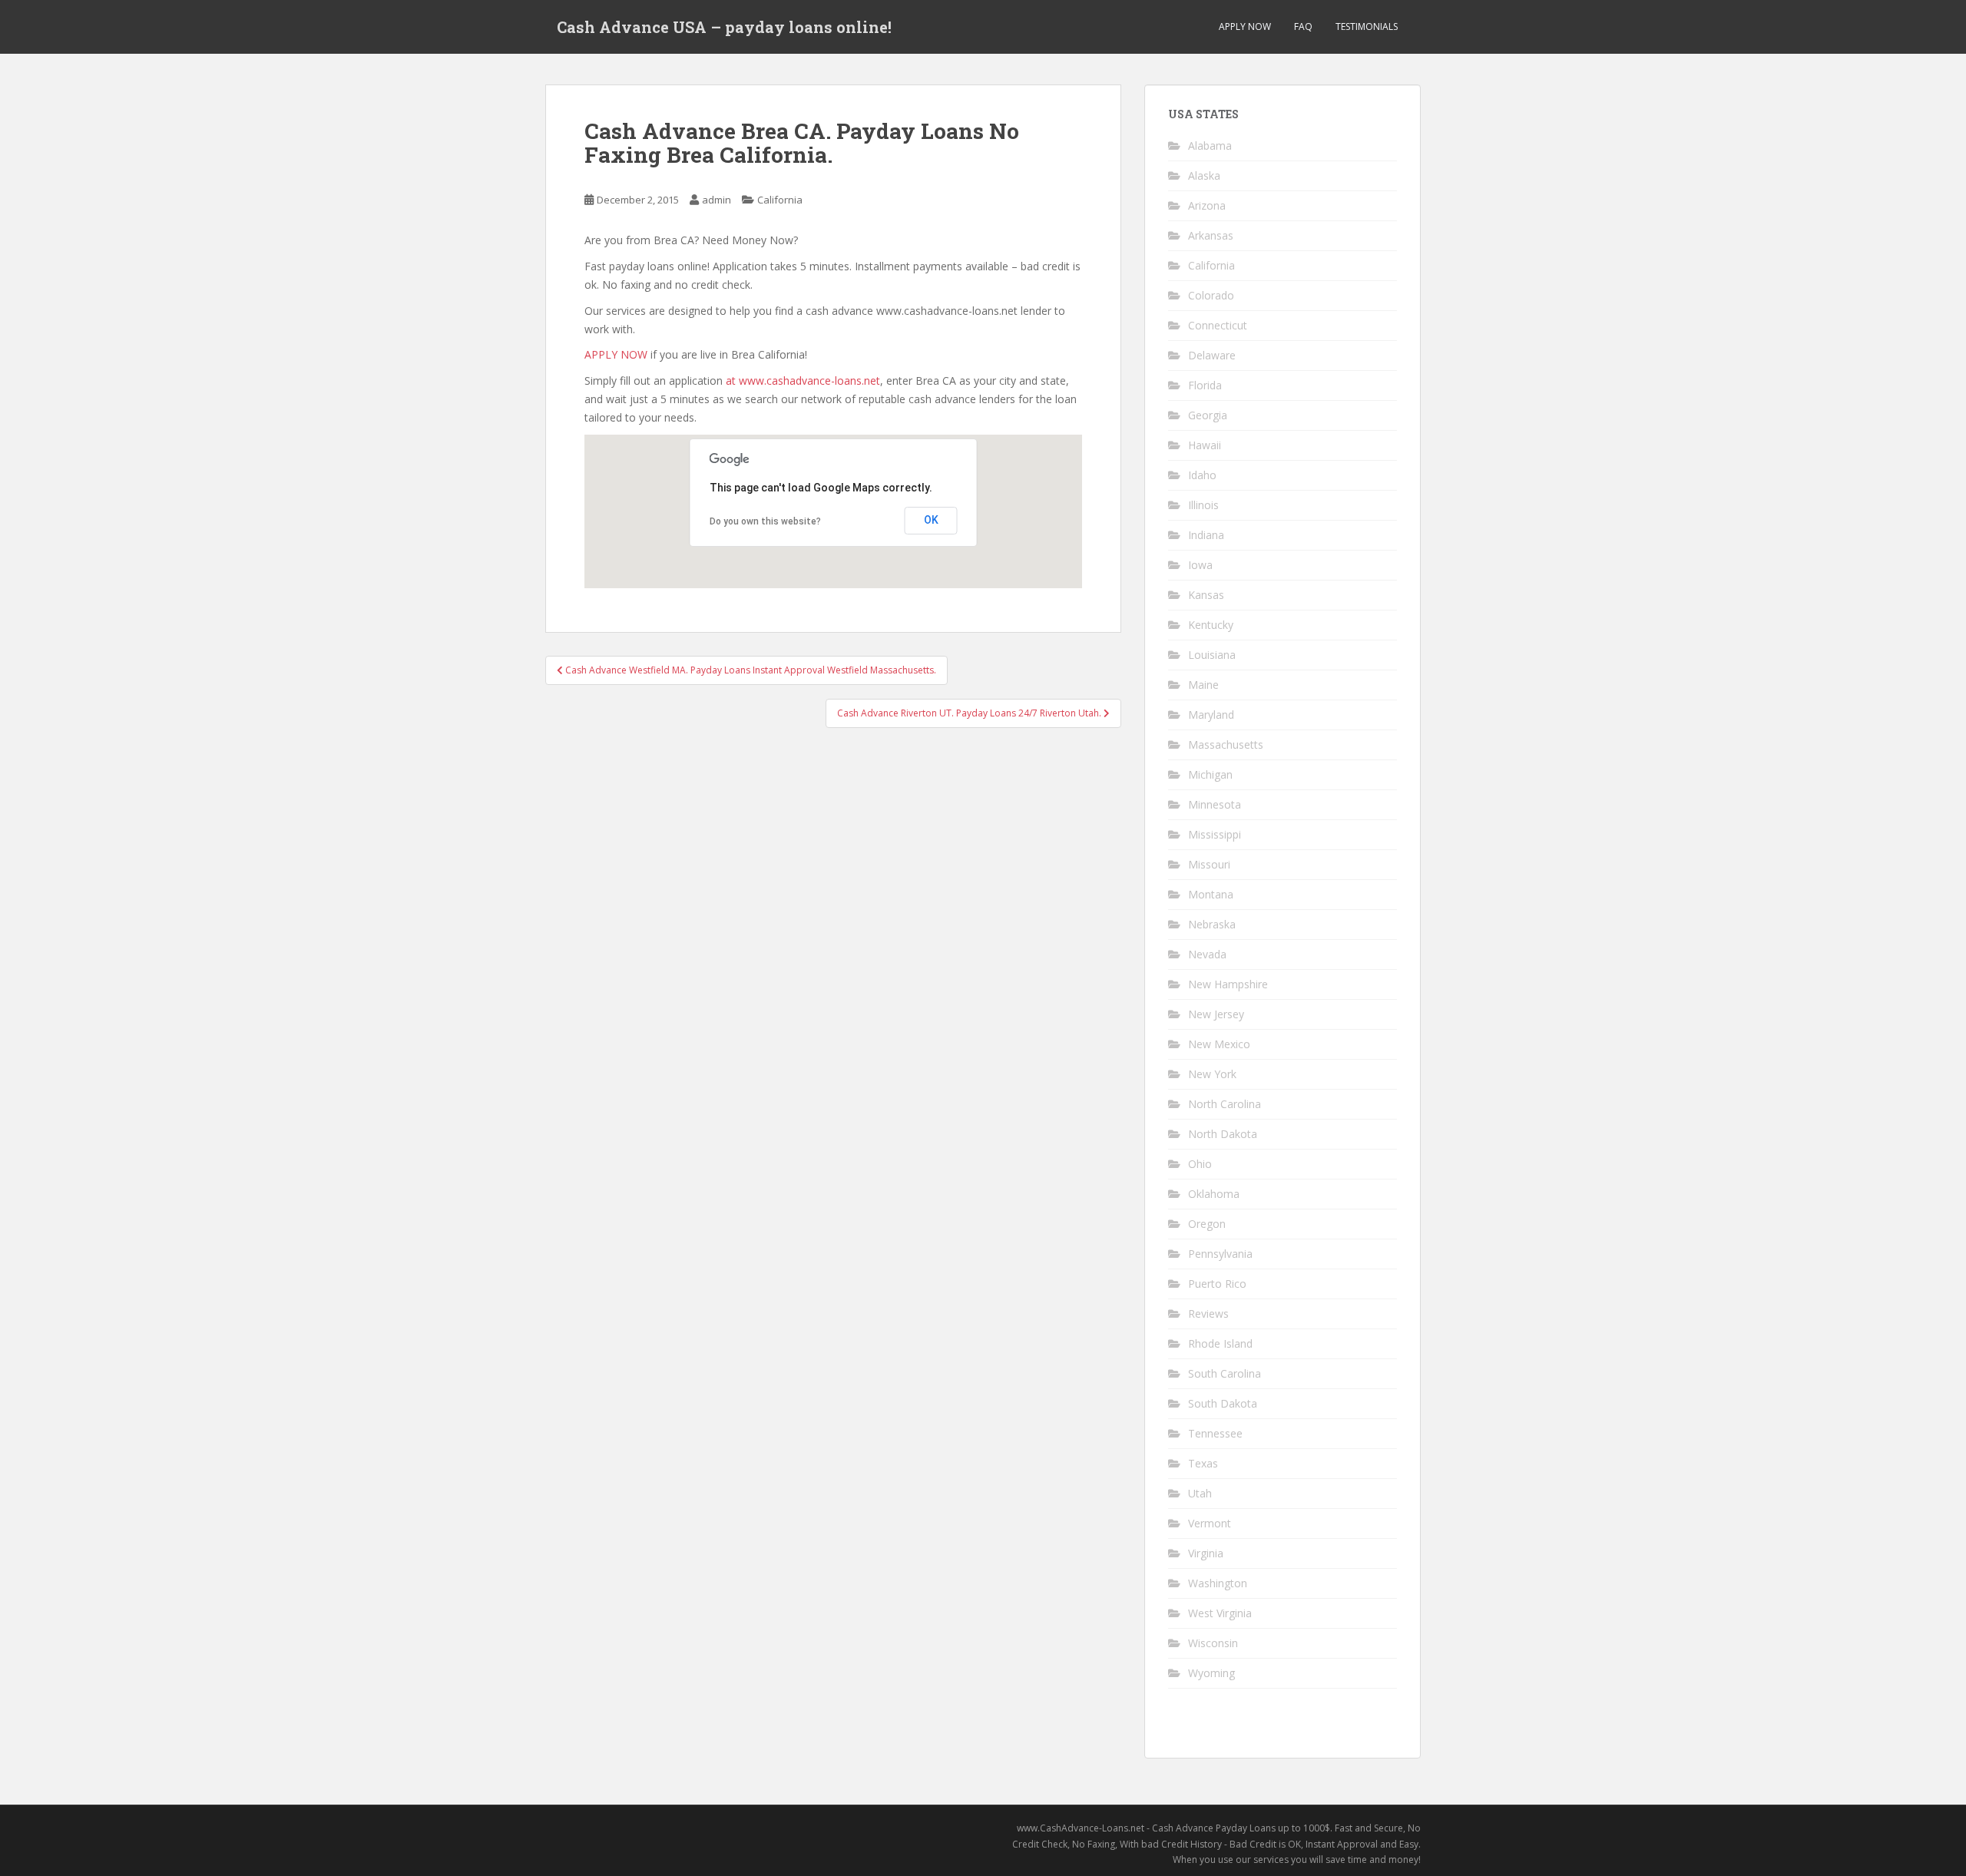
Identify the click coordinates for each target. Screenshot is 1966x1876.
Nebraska (1212, 924)
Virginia (1206, 1553)
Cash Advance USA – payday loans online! (724, 27)
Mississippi (1215, 834)
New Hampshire (1228, 984)
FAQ (1303, 26)
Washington (1218, 1583)
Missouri (1209, 864)
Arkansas (1211, 235)
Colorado (1211, 295)
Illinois (1203, 505)
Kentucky (1211, 625)
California (780, 200)
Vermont (1210, 1523)
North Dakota (1223, 1134)
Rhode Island (1220, 1343)
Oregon (1207, 1224)
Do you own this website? (765, 521)
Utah (1200, 1493)
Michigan (1210, 774)
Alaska (1204, 175)
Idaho (1202, 475)
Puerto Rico (1217, 1284)
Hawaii (1205, 445)
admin (717, 200)
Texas (1203, 1463)
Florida (1205, 385)
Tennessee (1215, 1433)
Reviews (1208, 1314)
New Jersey (1216, 1014)
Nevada (1207, 954)
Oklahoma (1214, 1194)
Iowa (1200, 565)
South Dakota (1223, 1403)
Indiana (1206, 535)
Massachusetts (1226, 744)
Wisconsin (1213, 1643)
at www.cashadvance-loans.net (803, 380)
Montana (1211, 894)
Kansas (1206, 595)
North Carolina (1225, 1104)
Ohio (1200, 1164)
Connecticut (1218, 325)
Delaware (1212, 355)
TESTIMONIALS (1367, 26)
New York (1212, 1074)
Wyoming (1211, 1673)
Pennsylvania (1220, 1254)
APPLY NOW (1245, 26)
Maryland (1211, 715)
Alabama (1210, 146)
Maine (1203, 685)
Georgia (1208, 415)
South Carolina (1225, 1373)
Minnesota (1215, 804)
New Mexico (1219, 1044)
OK (931, 520)
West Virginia (1220, 1613)
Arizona (1207, 205)
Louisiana (1212, 655)
